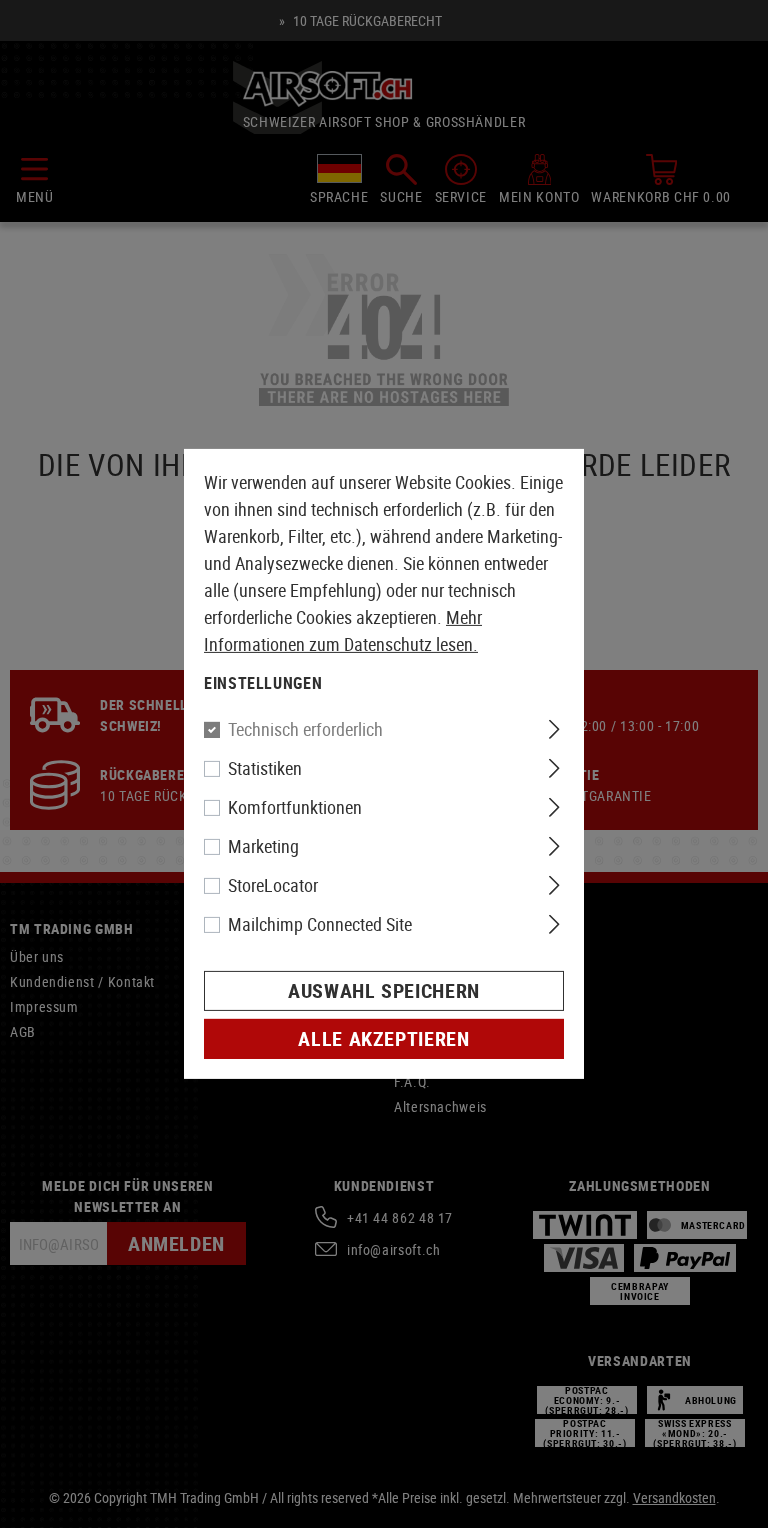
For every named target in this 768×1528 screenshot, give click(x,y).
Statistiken (265, 768)
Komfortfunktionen (295, 807)
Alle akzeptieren (383, 1038)
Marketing (263, 846)
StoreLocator (273, 885)
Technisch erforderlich (305, 729)
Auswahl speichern (384, 990)
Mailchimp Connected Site (320, 924)
